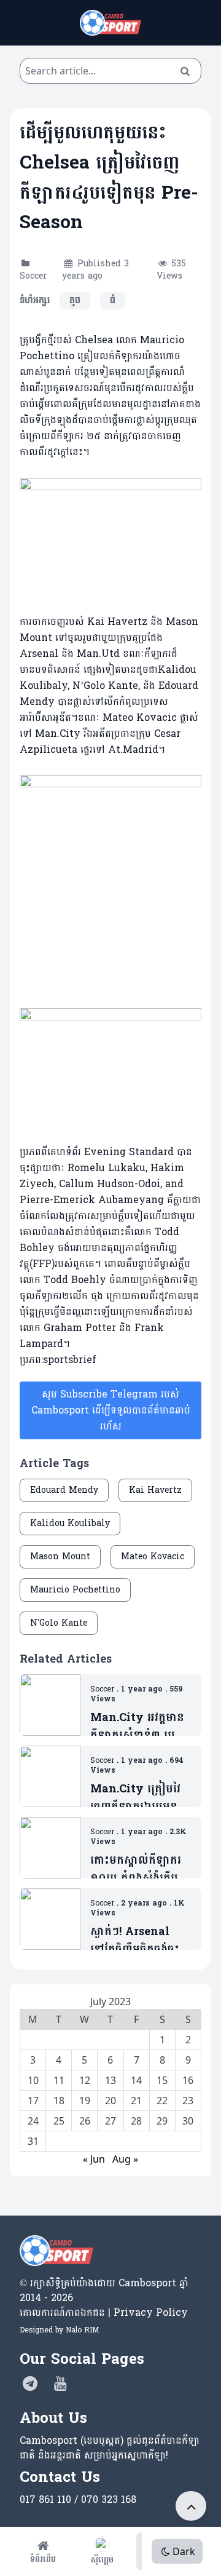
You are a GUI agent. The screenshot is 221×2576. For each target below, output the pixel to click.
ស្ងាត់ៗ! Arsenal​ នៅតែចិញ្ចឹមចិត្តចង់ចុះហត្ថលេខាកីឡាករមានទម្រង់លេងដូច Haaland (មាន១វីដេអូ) (137, 1941)
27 (110, 2121)
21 (136, 2101)
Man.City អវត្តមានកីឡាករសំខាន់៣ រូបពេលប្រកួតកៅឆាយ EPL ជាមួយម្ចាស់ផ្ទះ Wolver (137, 1727)
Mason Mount (60, 1556)
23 (188, 2101)
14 (136, 2080)
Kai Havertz (155, 1490)
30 (188, 2121)
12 (85, 2080)
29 (162, 2121)
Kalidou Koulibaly (70, 1523)
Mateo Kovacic (153, 1556)
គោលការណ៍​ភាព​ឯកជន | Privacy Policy (104, 2312)
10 (33, 2080)
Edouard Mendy (64, 1490)
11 (59, 2080)
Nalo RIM (82, 2330)
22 (162, 2101)
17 (33, 2101)
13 (110, 2080)
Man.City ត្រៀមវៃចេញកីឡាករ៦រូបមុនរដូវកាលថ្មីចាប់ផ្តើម (135, 1798)
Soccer (33, 276)
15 (162, 2080)
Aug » (125, 2159)
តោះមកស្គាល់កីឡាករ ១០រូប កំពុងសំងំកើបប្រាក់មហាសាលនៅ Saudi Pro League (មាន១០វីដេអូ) (140, 1870)
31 (33, 2141)
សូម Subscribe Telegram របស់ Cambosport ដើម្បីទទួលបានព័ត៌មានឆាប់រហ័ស (111, 1410)
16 (188, 2080)
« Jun (94, 2159)
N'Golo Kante (59, 1623)
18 (59, 2101)
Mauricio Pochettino (75, 1590)
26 (85, 2121)
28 (136, 2121)
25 (59, 2121)
